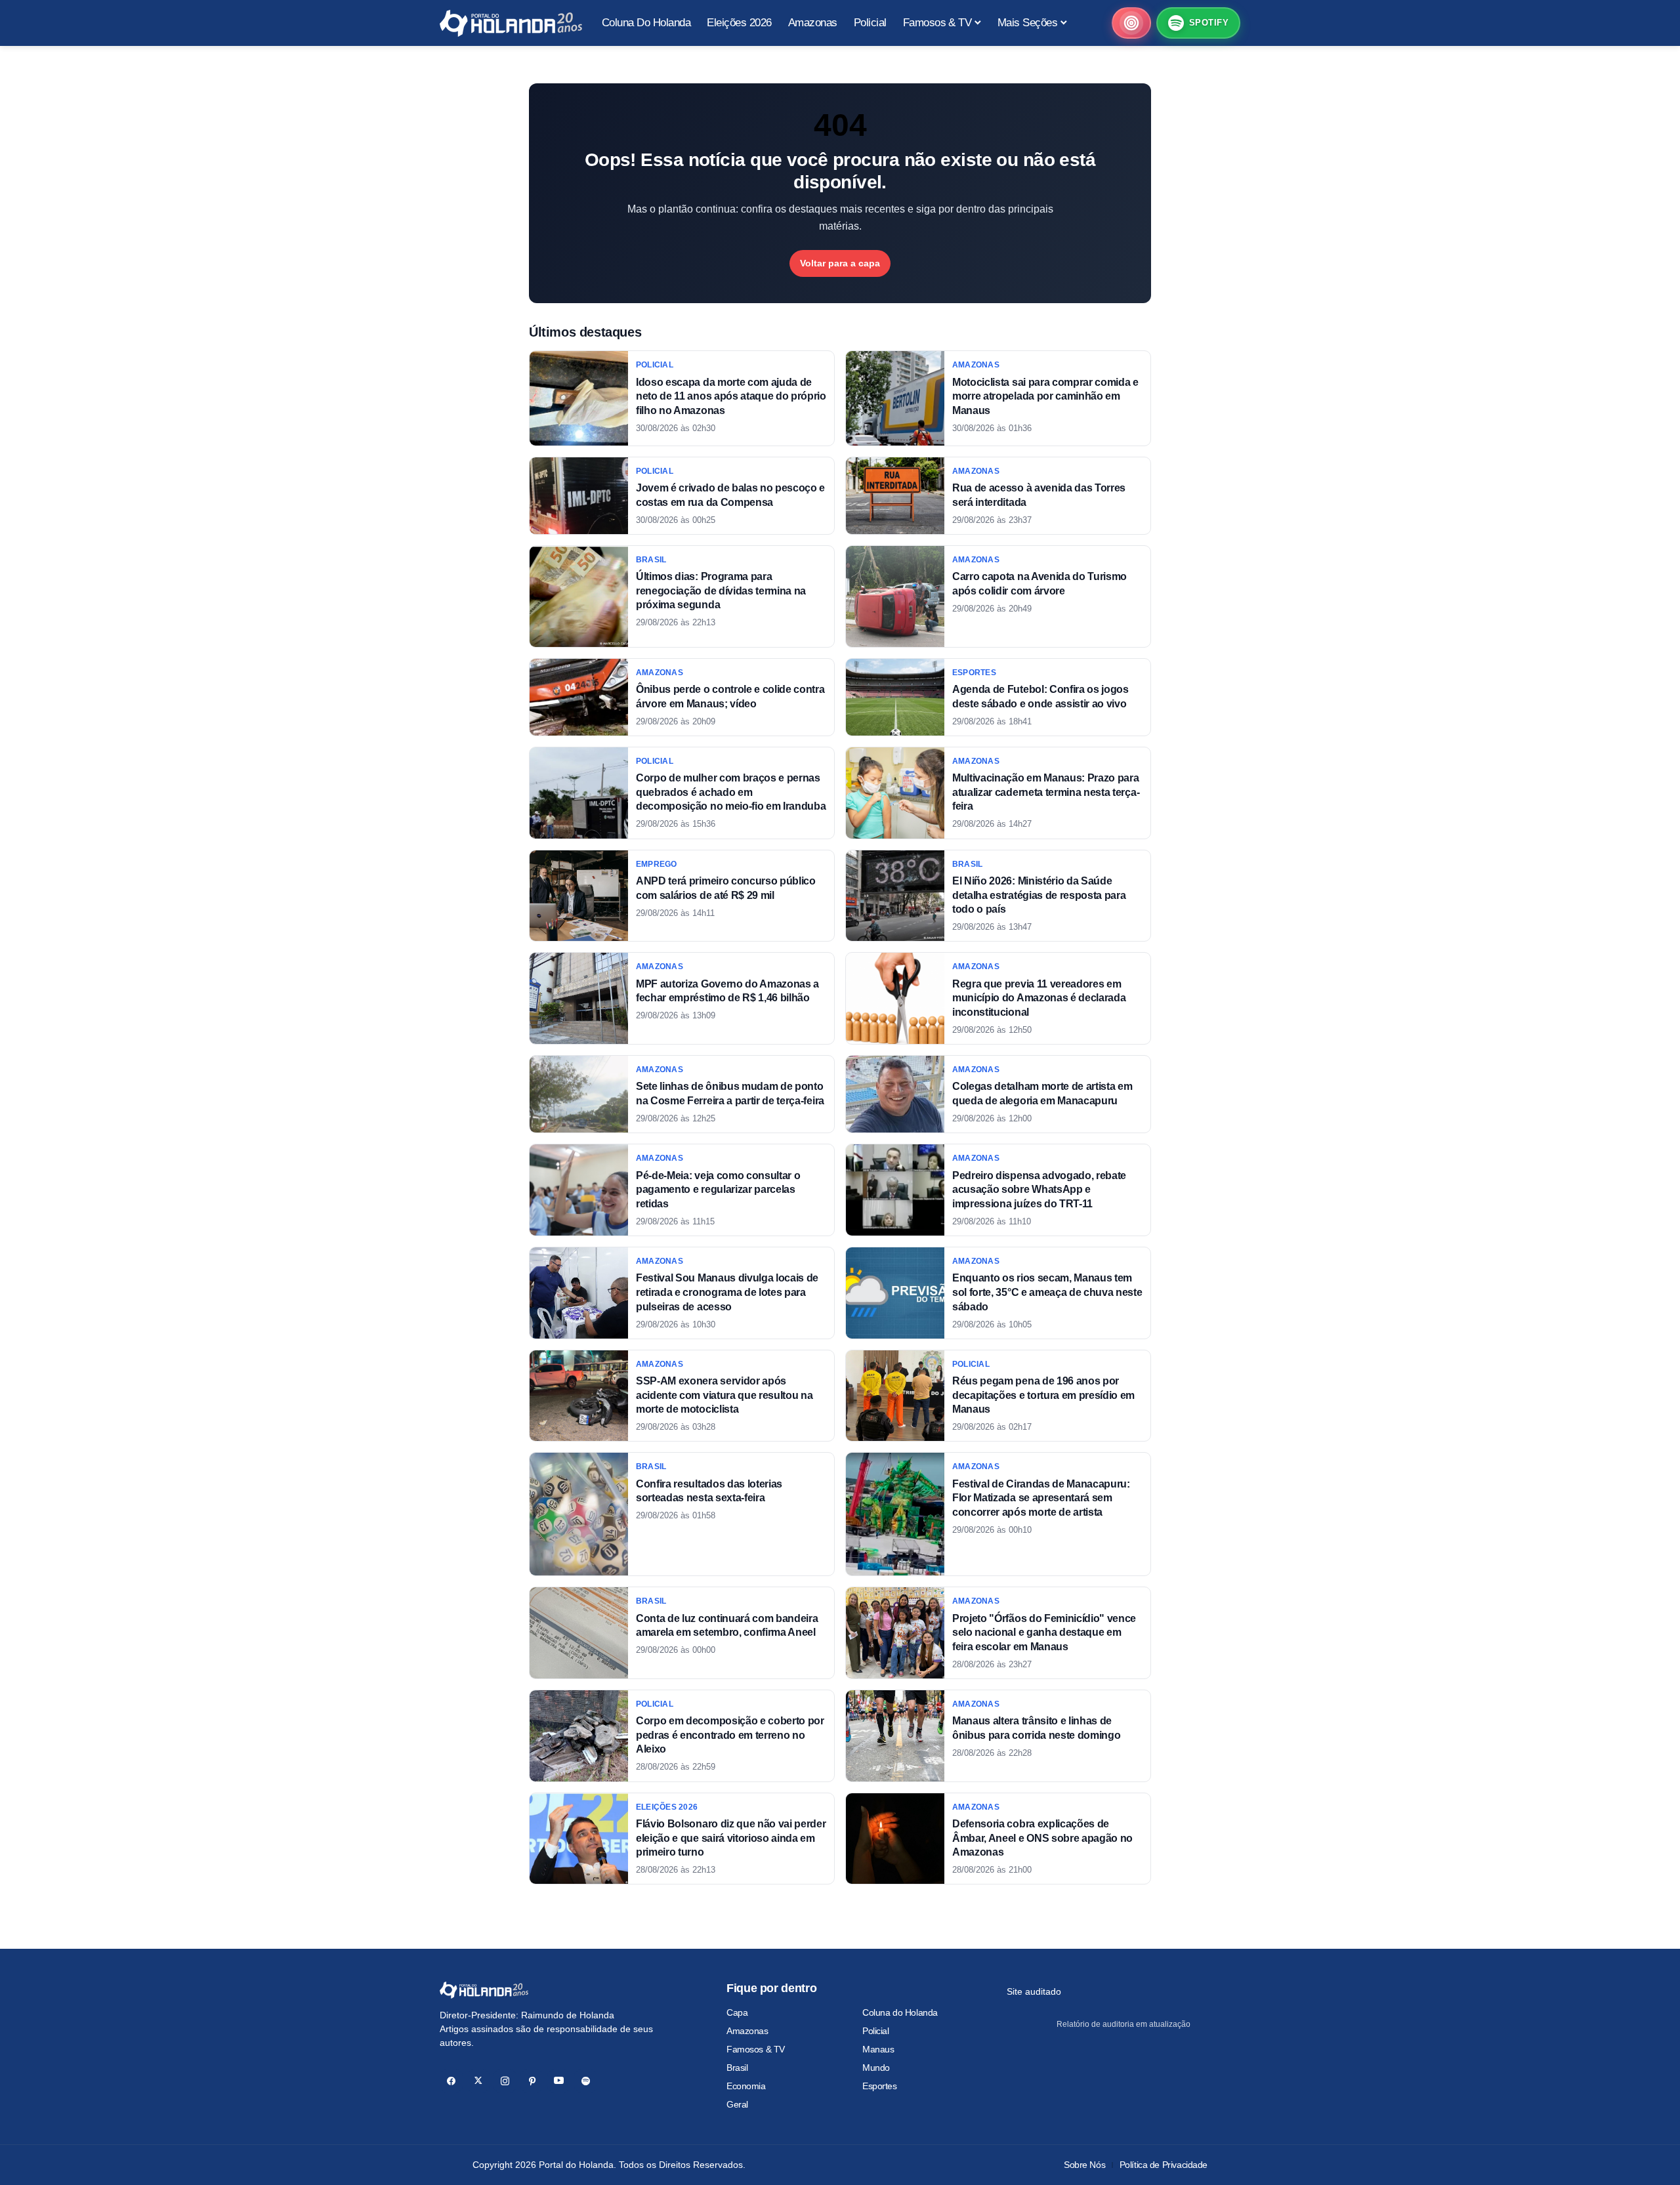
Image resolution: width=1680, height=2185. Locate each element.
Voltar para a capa (840, 263)
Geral (737, 2104)
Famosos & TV (756, 2049)
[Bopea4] (511, 23)
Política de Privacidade (1164, 2165)
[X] (478, 2081)
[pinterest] (532, 2081)
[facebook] (451, 2081)
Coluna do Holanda (900, 2012)
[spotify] (586, 2081)
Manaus (878, 2049)
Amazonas (747, 2031)
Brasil (737, 2068)
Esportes (880, 2086)
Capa (737, 2012)
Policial (876, 2031)
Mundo (876, 2068)
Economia (746, 2086)
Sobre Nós (1084, 2165)
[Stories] (1131, 23)
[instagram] (505, 2081)
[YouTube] (559, 2081)
